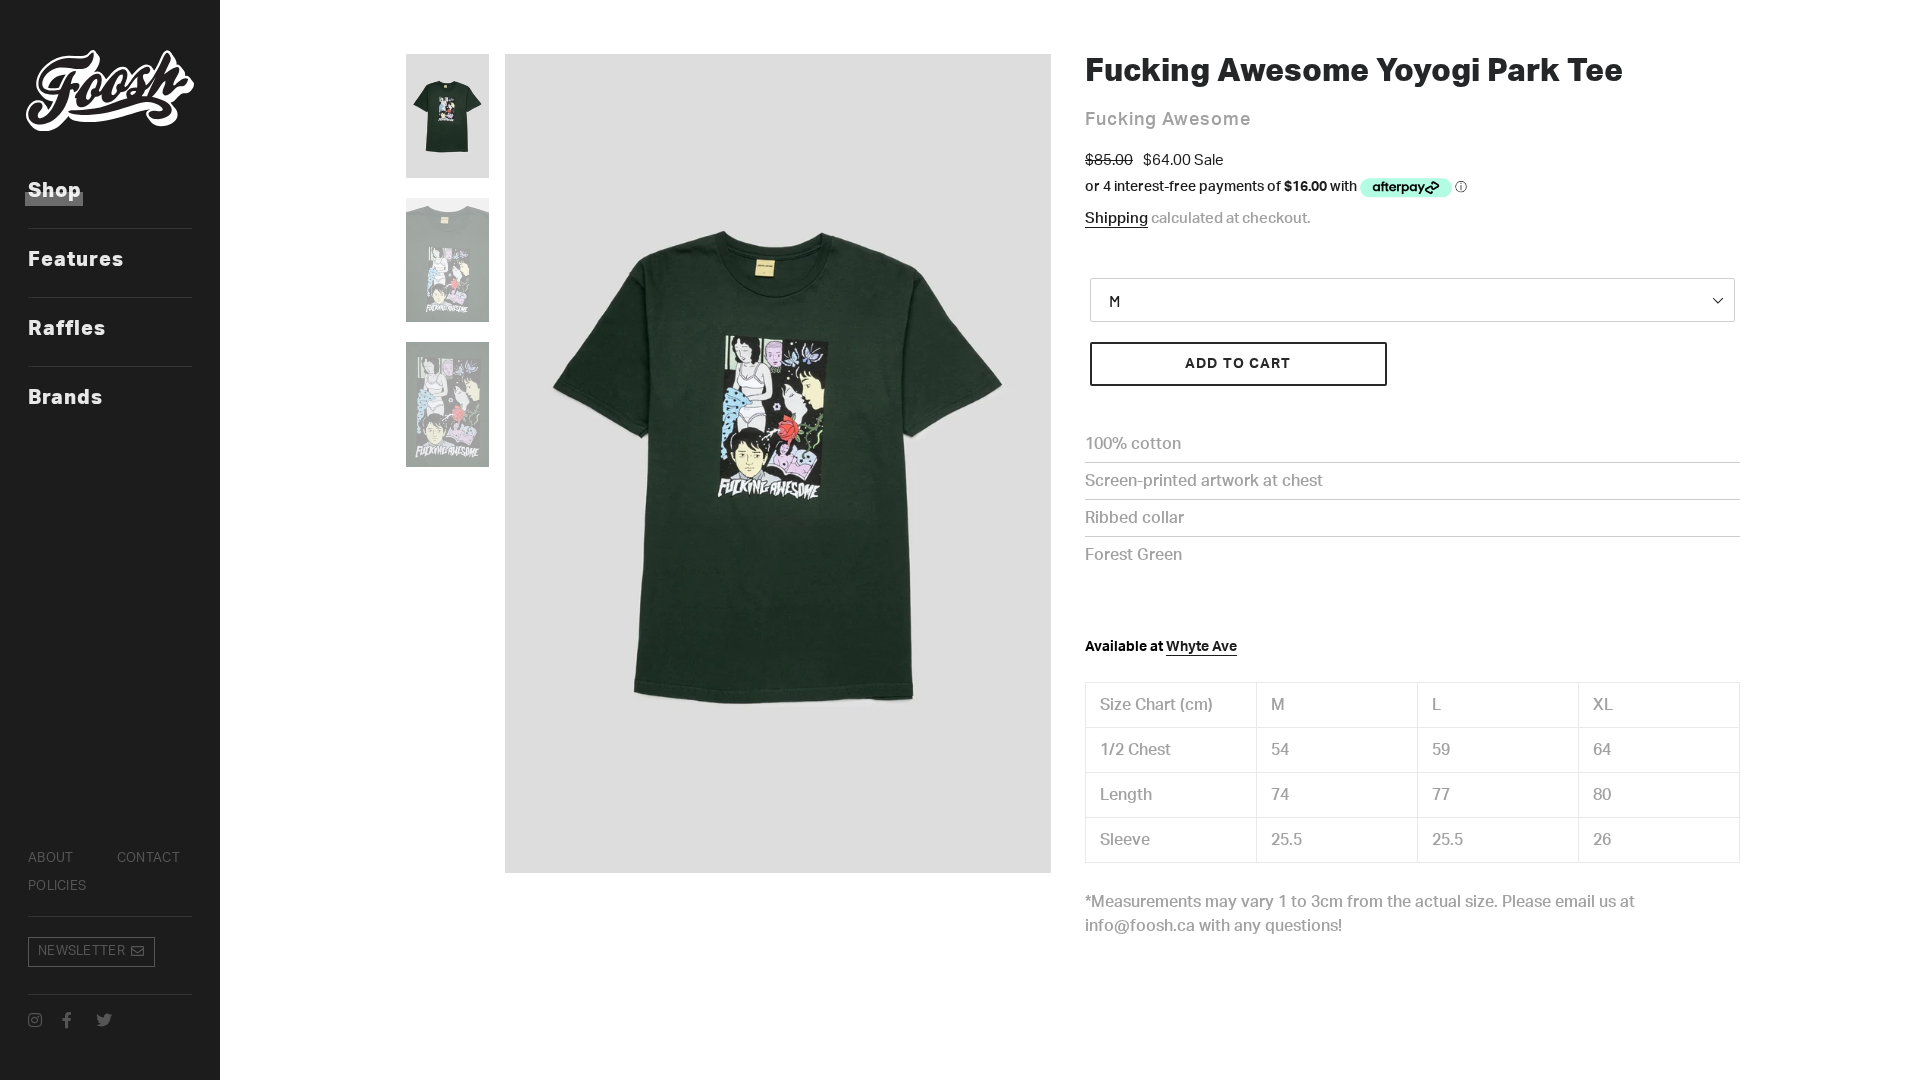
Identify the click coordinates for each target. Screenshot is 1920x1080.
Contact (148, 858)
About (51, 858)
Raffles (67, 329)
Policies (57, 886)
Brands (65, 398)
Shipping (1116, 218)
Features (76, 260)
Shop (55, 191)
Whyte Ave (1201, 647)
